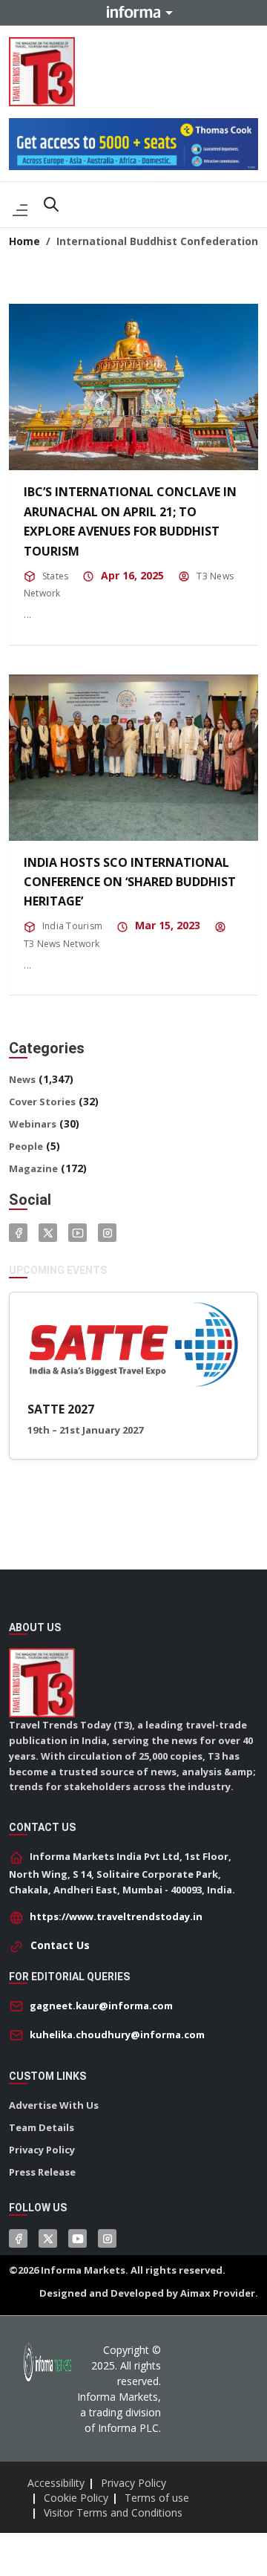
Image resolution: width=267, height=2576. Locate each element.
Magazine (33, 1168)
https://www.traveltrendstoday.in (116, 1916)
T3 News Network (62, 944)
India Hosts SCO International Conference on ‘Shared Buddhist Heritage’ (130, 882)
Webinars (33, 1124)
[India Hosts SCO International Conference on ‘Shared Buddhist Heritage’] (133, 758)
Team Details (42, 2127)
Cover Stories (42, 1102)
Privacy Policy (42, 2150)
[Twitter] (48, 1233)
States (55, 576)
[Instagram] (107, 1233)
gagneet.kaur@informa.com (101, 2006)
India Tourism (72, 926)
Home (24, 241)
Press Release (42, 2172)
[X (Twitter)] (48, 2238)
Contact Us (60, 1945)
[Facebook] (18, 1233)
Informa (133, 12)
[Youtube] (78, 1233)
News (22, 1079)
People (26, 1146)
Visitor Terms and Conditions (113, 2512)
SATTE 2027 (61, 1409)
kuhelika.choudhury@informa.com (117, 2035)
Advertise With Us (54, 2105)
